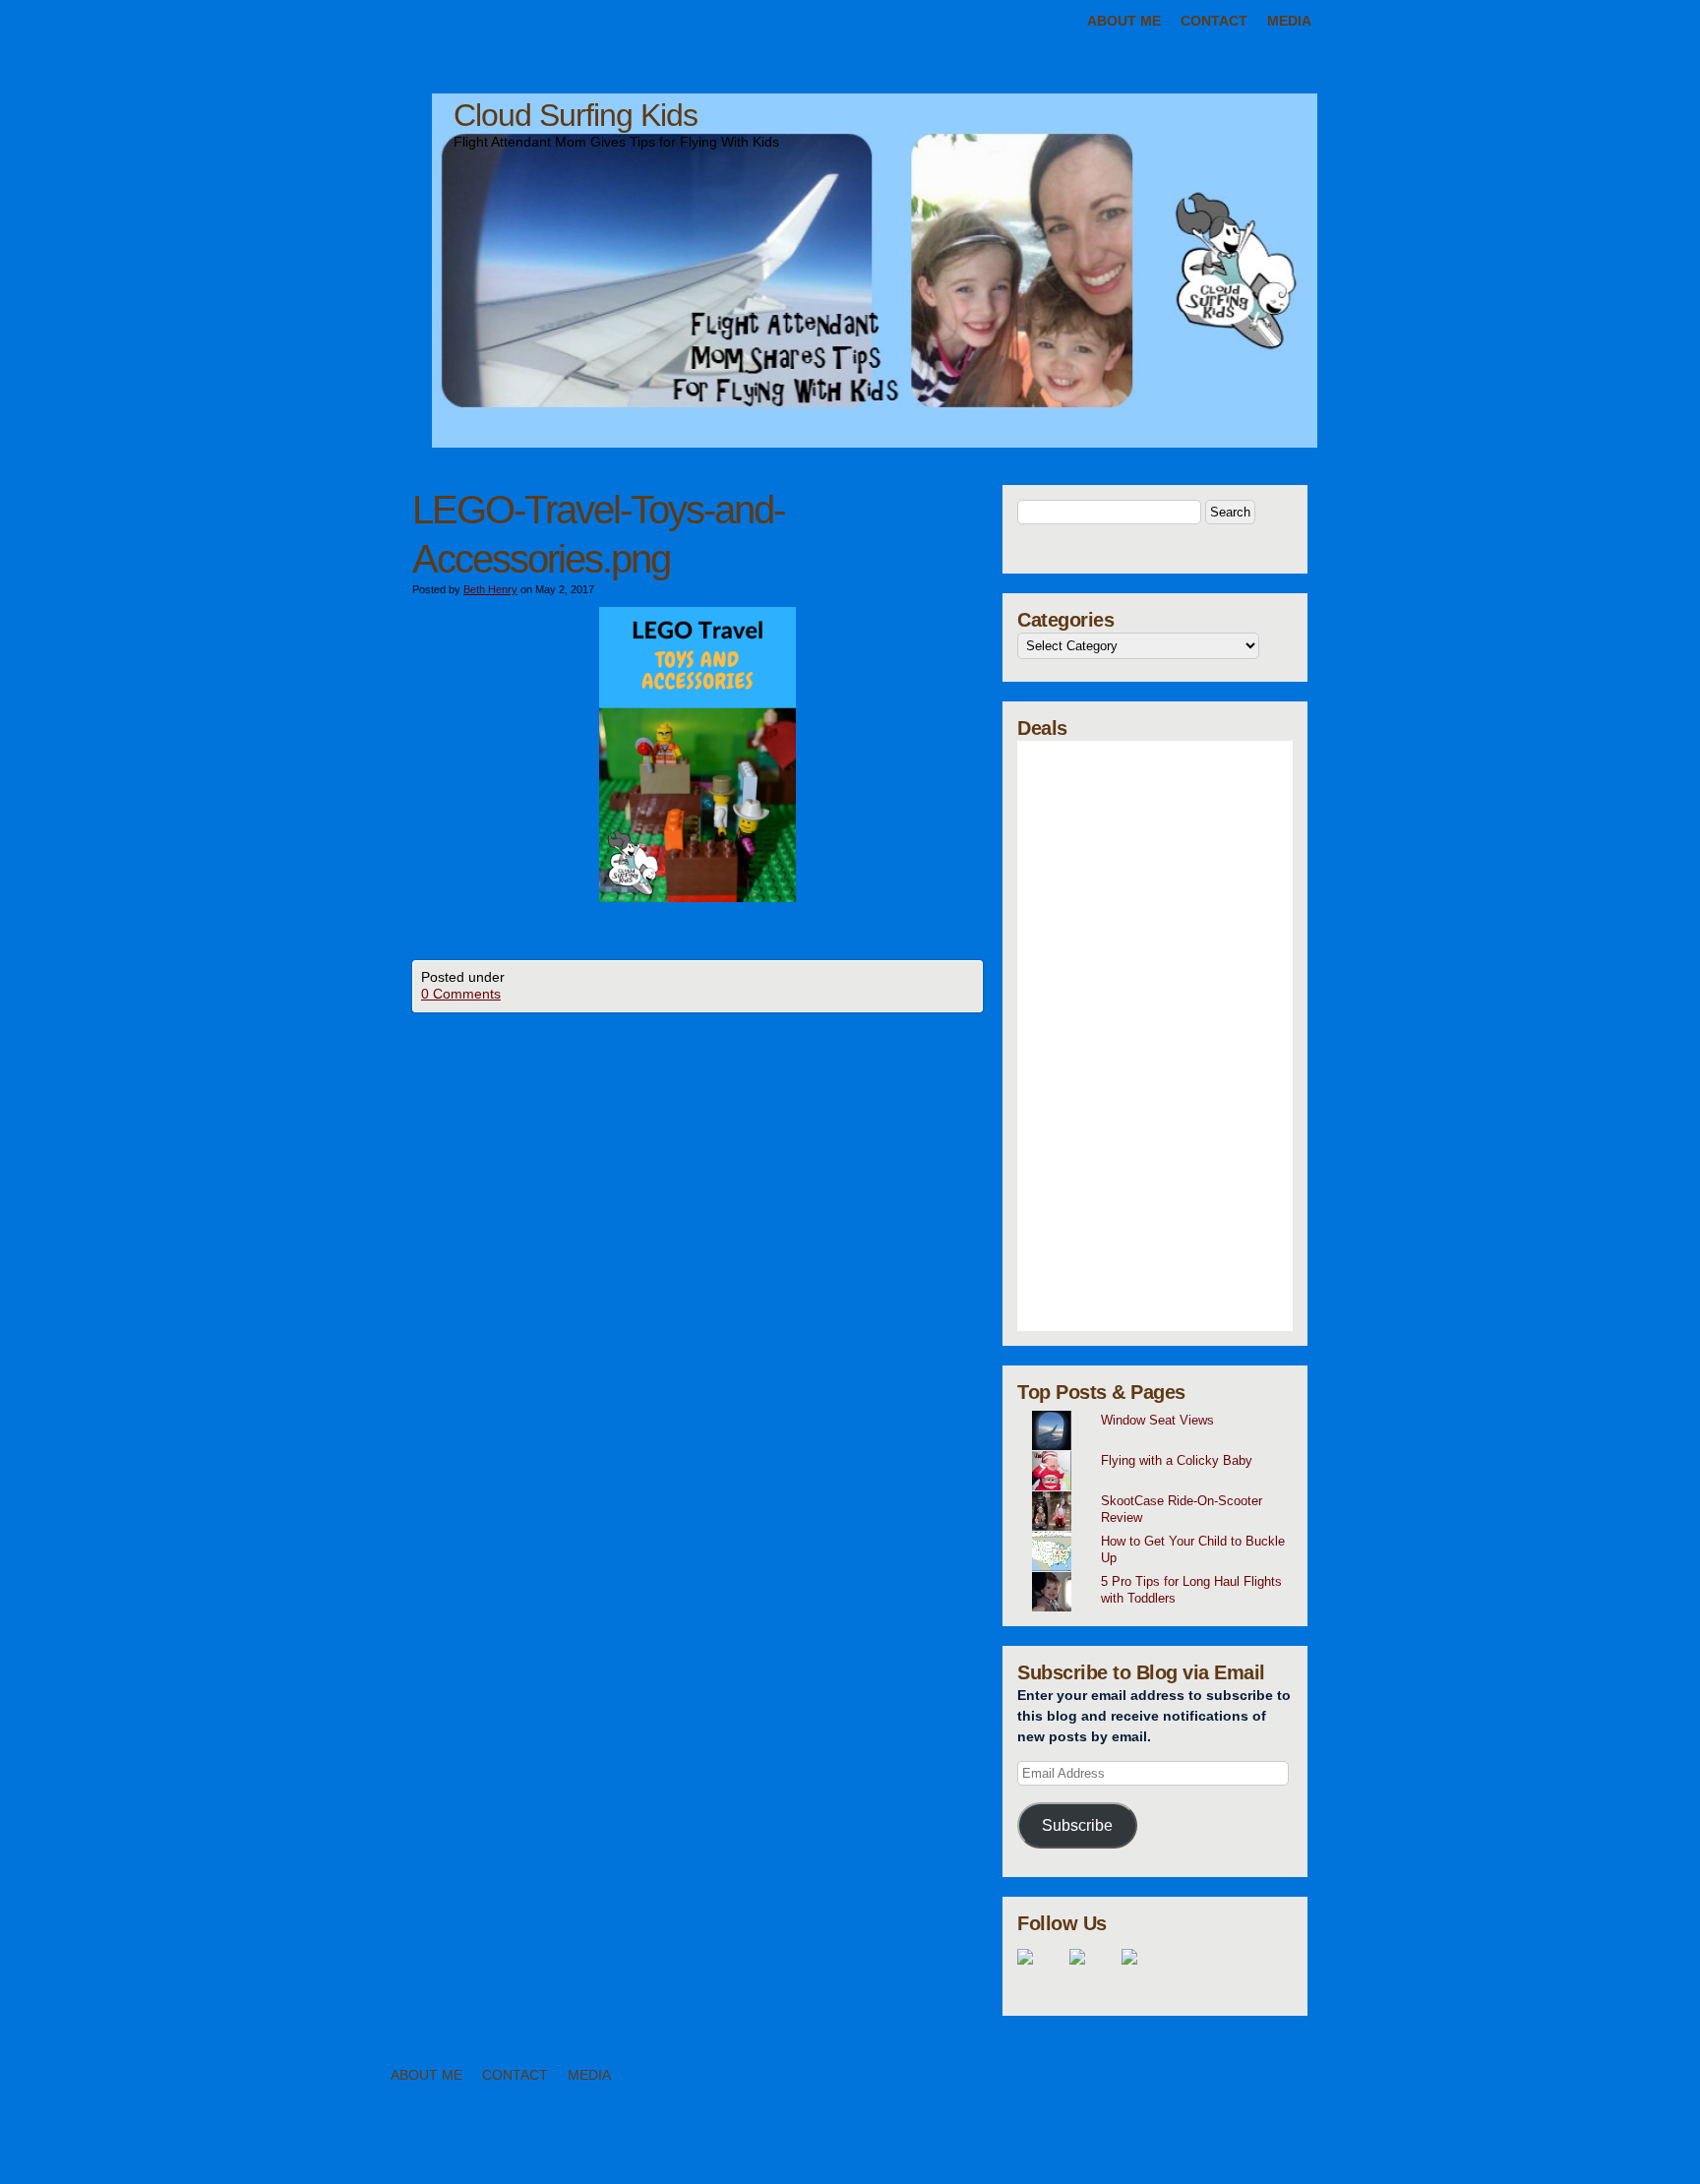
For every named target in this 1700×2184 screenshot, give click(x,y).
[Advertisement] (1155, 1036)
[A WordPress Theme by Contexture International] (127, 2153)
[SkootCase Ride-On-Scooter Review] (1162, 1491)
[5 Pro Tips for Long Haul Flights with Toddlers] (1162, 1572)
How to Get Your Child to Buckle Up (1193, 1549)
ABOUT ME (1124, 21)
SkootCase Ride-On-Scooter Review (1182, 1509)
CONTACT (1214, 21)
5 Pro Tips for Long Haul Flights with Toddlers (1191, 1590)
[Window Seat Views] (1162, 1411)
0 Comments (461, 994)
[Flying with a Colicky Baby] (1162, 1451)
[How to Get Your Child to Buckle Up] (1162, 1532)
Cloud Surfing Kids (576, 115)
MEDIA (1289, 21)
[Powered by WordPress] (1588, 2153)
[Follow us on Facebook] (1041, 1972)
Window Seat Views (1157, 1420)
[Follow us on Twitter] (1093, 1972)
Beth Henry (490, 589)
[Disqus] (698, 1258)
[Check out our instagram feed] (1145, 1972)
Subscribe (1077, 1825)
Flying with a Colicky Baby (1177, 1460)
